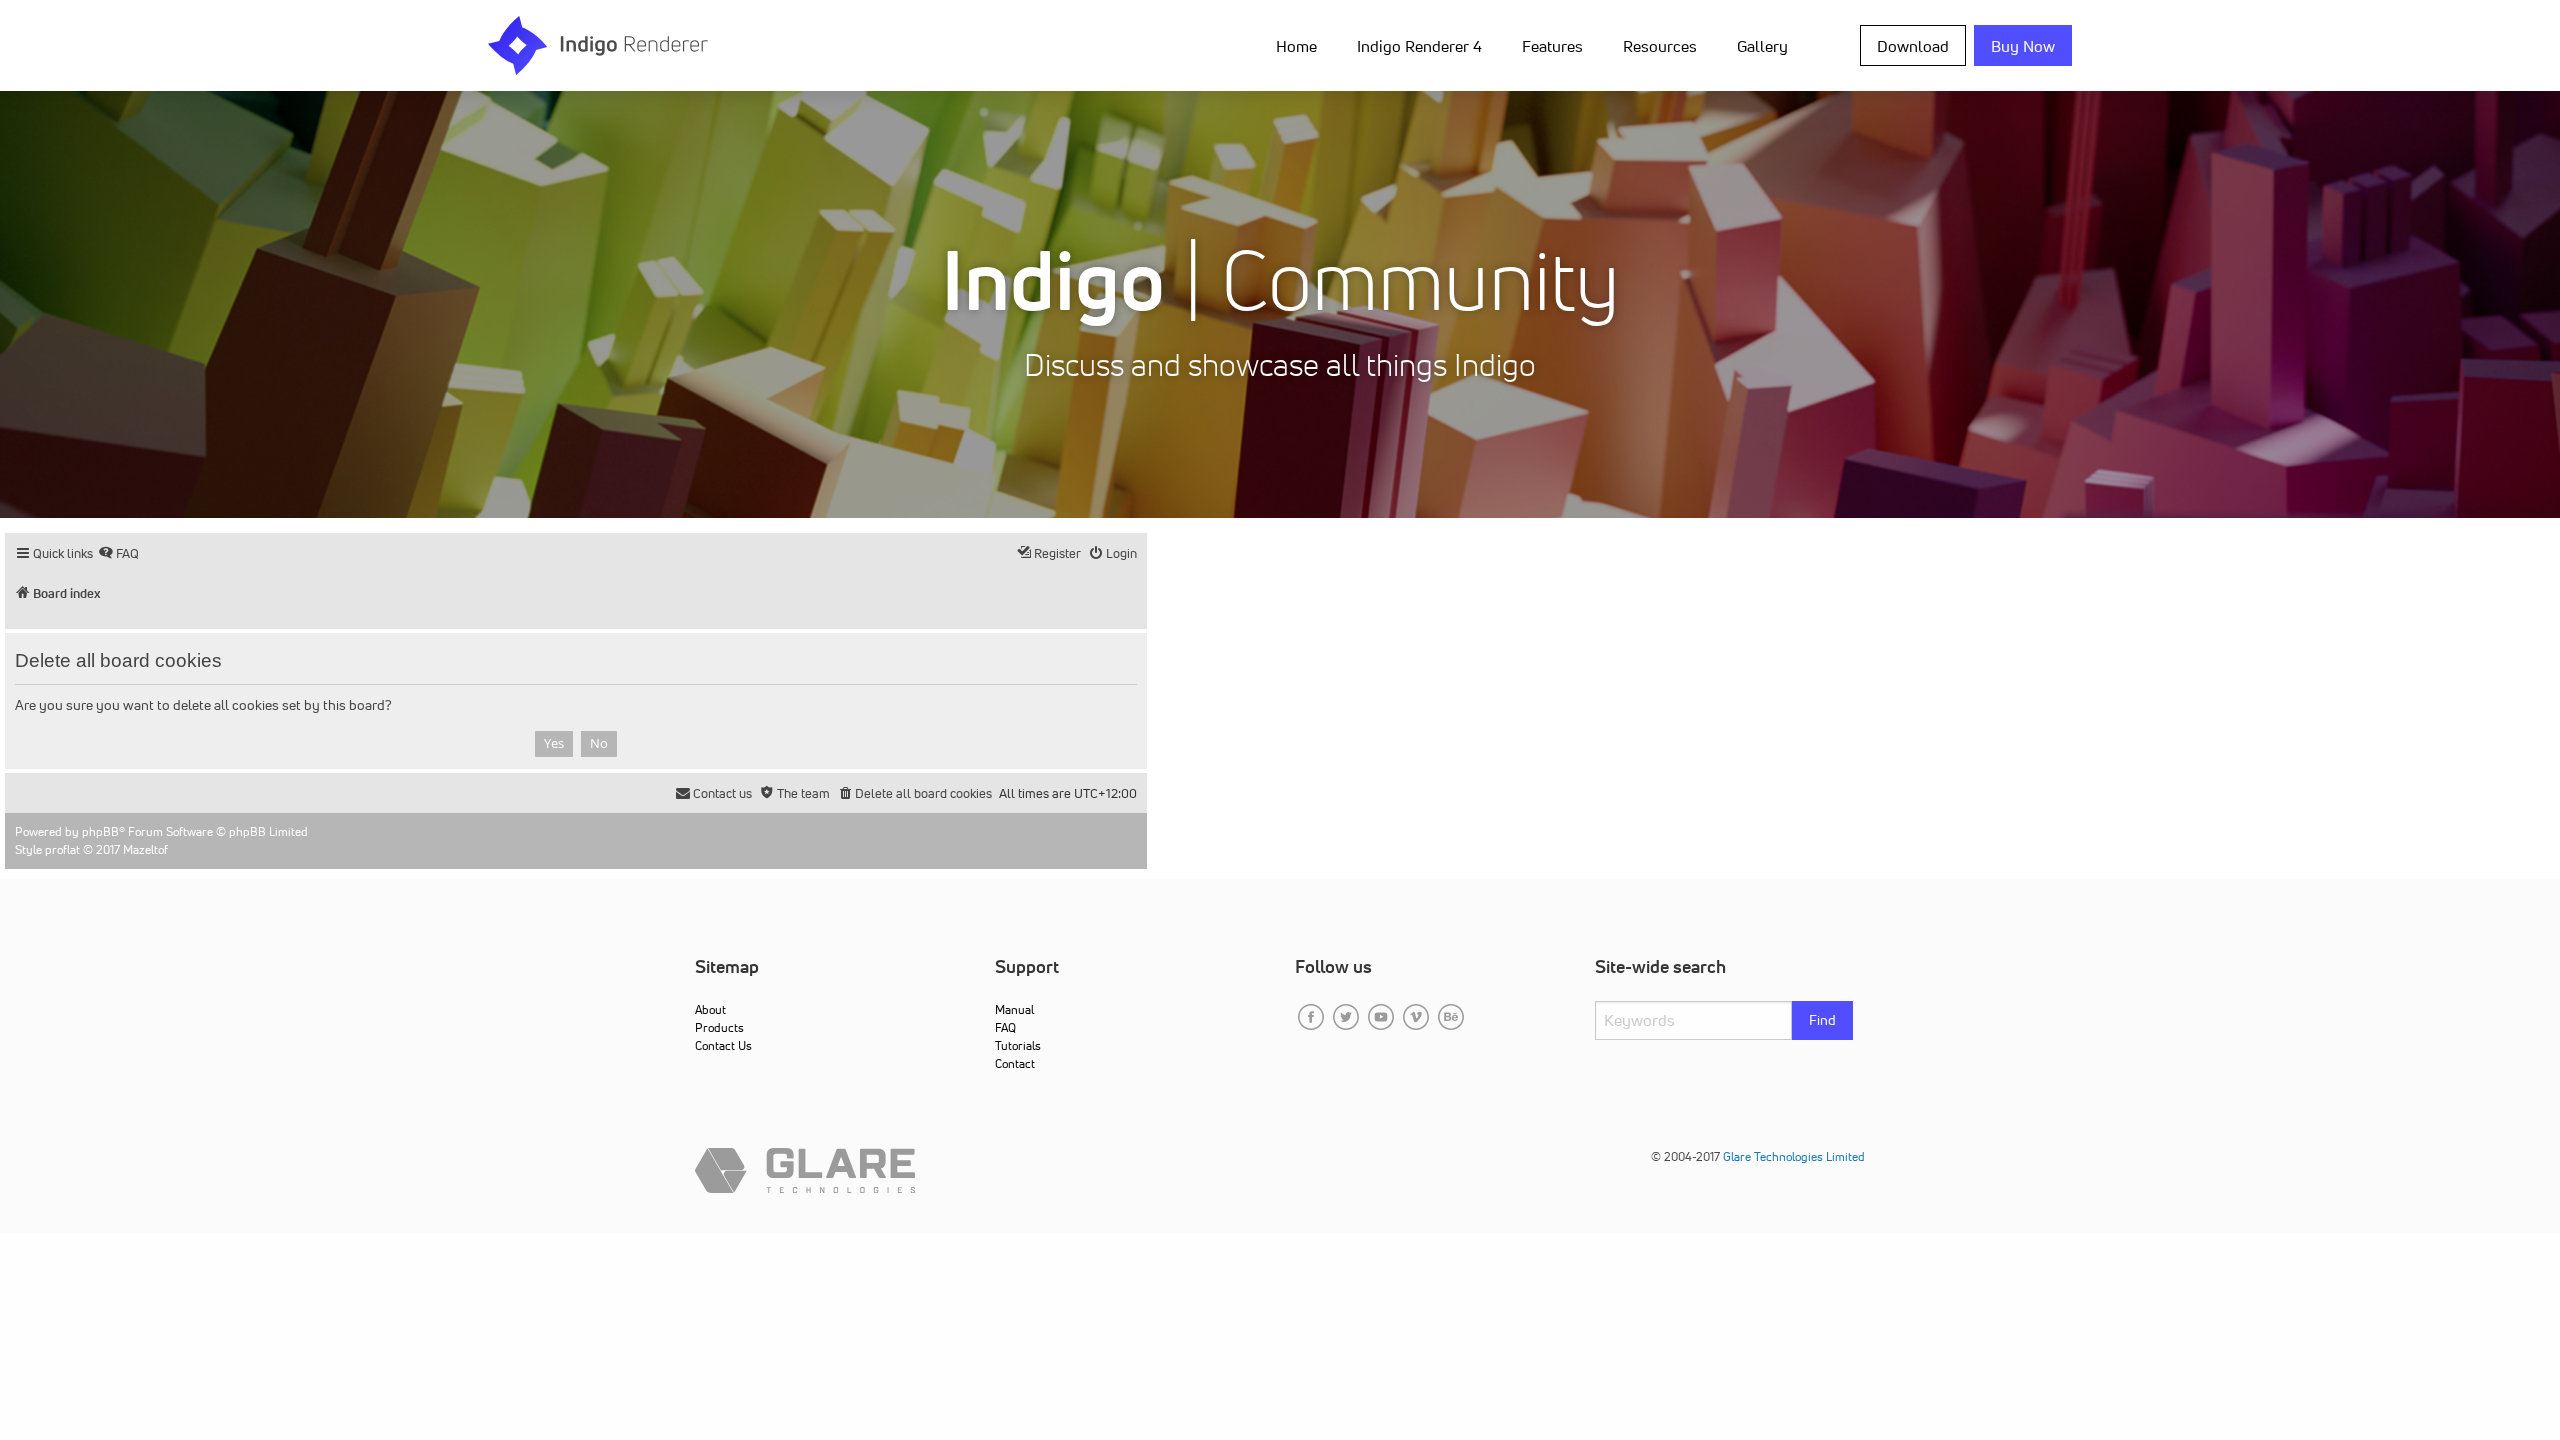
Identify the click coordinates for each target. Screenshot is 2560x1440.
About (710, 1009)
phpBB (100, 831)
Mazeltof (145, 849)
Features (1552, 46)
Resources (1660, 46)
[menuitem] (1300, 45)
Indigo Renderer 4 (1419, 46)
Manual (1014, 1009)
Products (719, 1027)
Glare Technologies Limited (1794, 1156)
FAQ (1005, 1027)
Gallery (1762, 46)
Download (1913, 46)
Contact (1015, 1063)
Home (1296, 46)
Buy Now (2023, 46)
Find (1822, 1020)
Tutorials (1018, 1045)
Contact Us (723, 1045)
